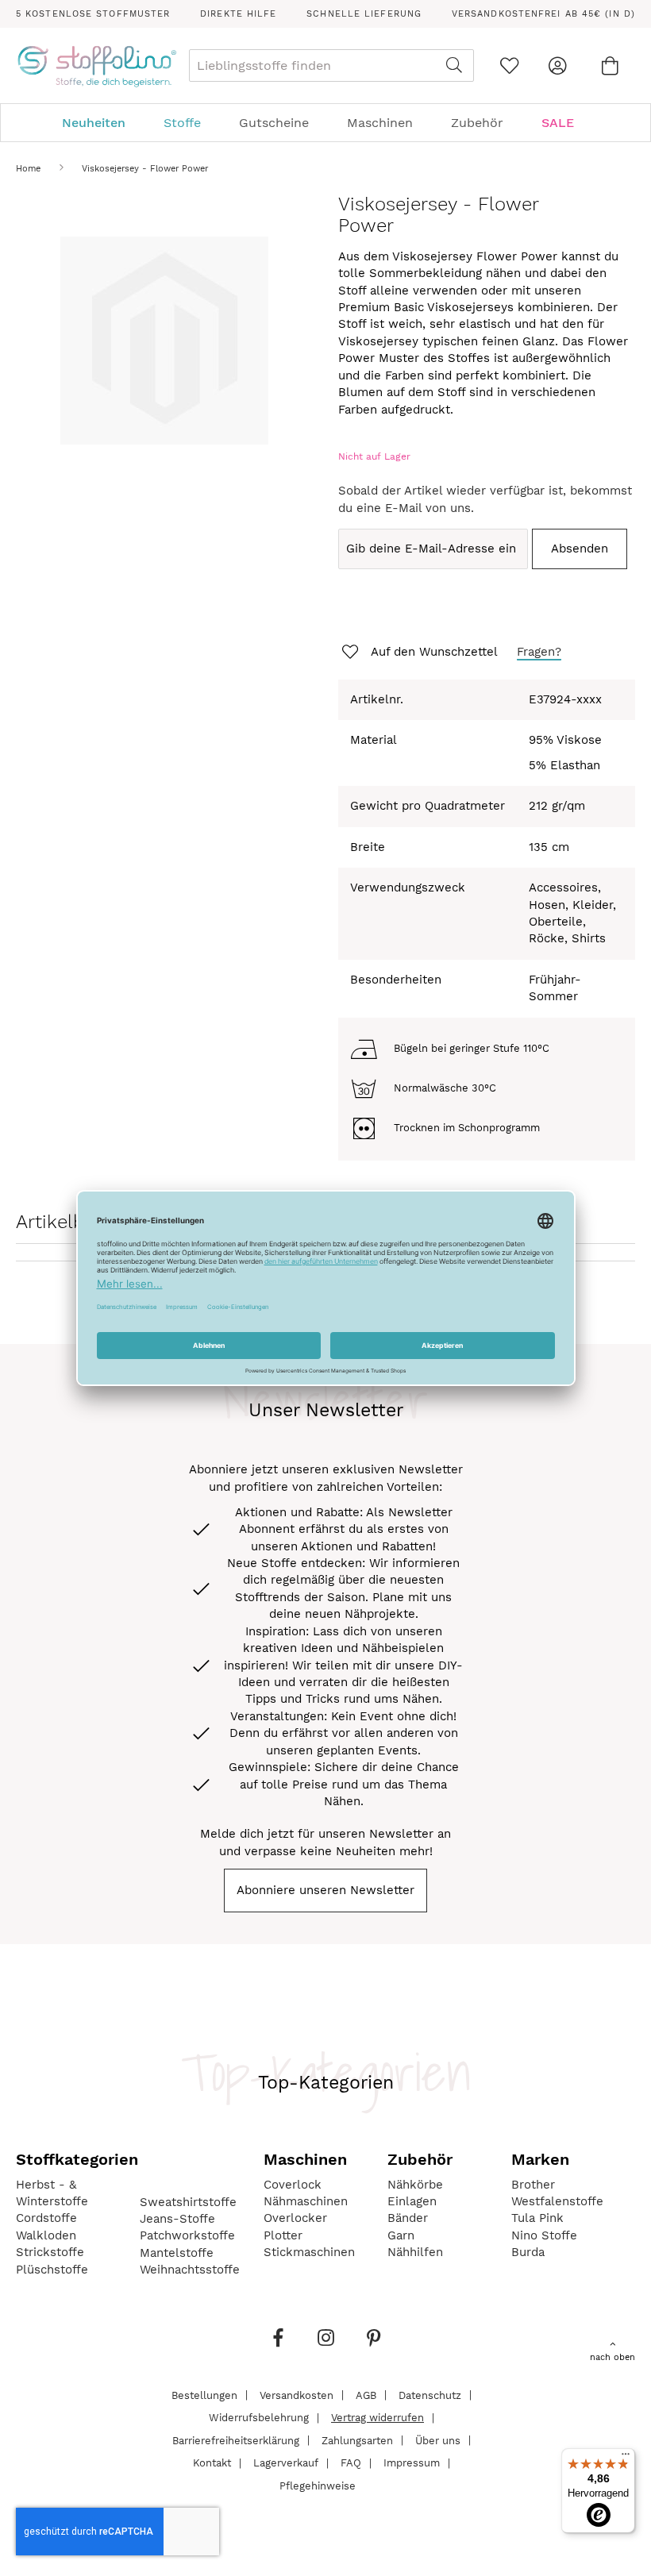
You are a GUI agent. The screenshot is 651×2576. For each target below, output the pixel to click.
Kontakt (212, 2463)
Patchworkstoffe (187, 2235)
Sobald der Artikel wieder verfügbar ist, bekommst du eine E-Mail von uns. (485, 499)
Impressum (412, 2463)
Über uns (438, 2440)
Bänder (408, 2218)
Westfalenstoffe (557, 2201)
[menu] (325, 123)
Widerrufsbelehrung (259, 2418)
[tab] (325, 123)
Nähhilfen (415, 2252)
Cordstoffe (46, 2218)
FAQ (351, 2463)
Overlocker (295, 2218)
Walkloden (46, 2235)
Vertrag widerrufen (378, 2418)
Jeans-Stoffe (177, 2219)
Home (28, 169)
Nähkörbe (415, 2185)
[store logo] (96, 66)
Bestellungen (204, 2395)
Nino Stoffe (544, 2235)
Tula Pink (537, 2218)
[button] (418, 653)
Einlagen (412, 2201)
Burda (528, 2252)
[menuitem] (102, 123)
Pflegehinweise (318, 2485)
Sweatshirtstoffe (188, 2202)
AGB (366, 2395)
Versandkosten (297, 2395)
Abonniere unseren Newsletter (325, 1890)
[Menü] (626, 2458)
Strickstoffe (50, 2252)
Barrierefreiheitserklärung (236, 2440)
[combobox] (331, 65)
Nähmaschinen (306, 2201)
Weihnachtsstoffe (190, 2270)
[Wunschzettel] (509, 65)
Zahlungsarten (357, 2440)
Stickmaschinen (309, 2252)
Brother (533, 2185)
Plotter (283, 2235)
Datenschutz (430, 2395)
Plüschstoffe (52, 2270)
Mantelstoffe (177, 2253)
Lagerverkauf (286, 2463)
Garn (401, 2235)
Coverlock (293, 2185)
